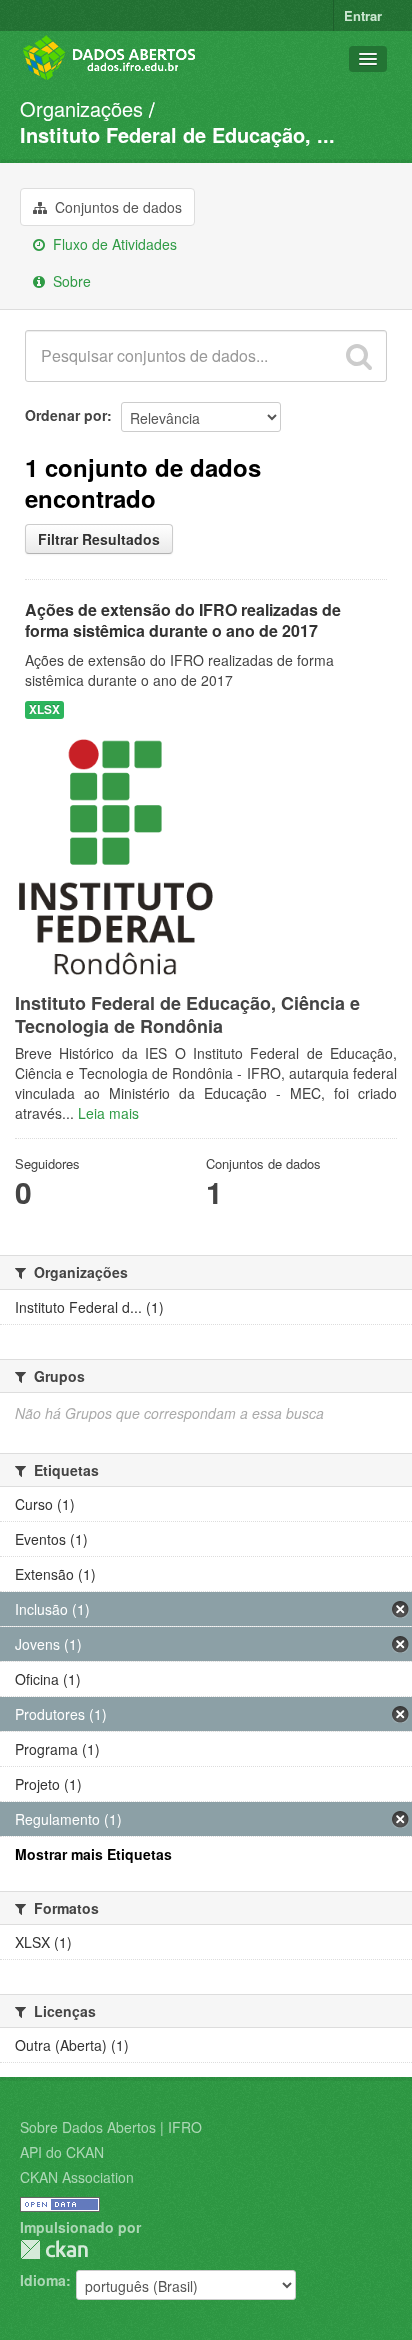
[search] (359, 356)
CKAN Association (77, 2177)
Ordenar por (66, 415)
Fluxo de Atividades (113, 244)
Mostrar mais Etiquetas (93, 1854)
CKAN (54, 2249)
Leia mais (108, 1113)
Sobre (70, 281)
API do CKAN (62, 2152)
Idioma (43, 2280)
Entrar (363, 15)
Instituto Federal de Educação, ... (177, 134)
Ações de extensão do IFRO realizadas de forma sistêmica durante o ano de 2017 (183, 620)
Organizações (81, 108)
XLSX (44, 709)
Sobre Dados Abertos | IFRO (111, 2127)
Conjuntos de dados (116, 207)
